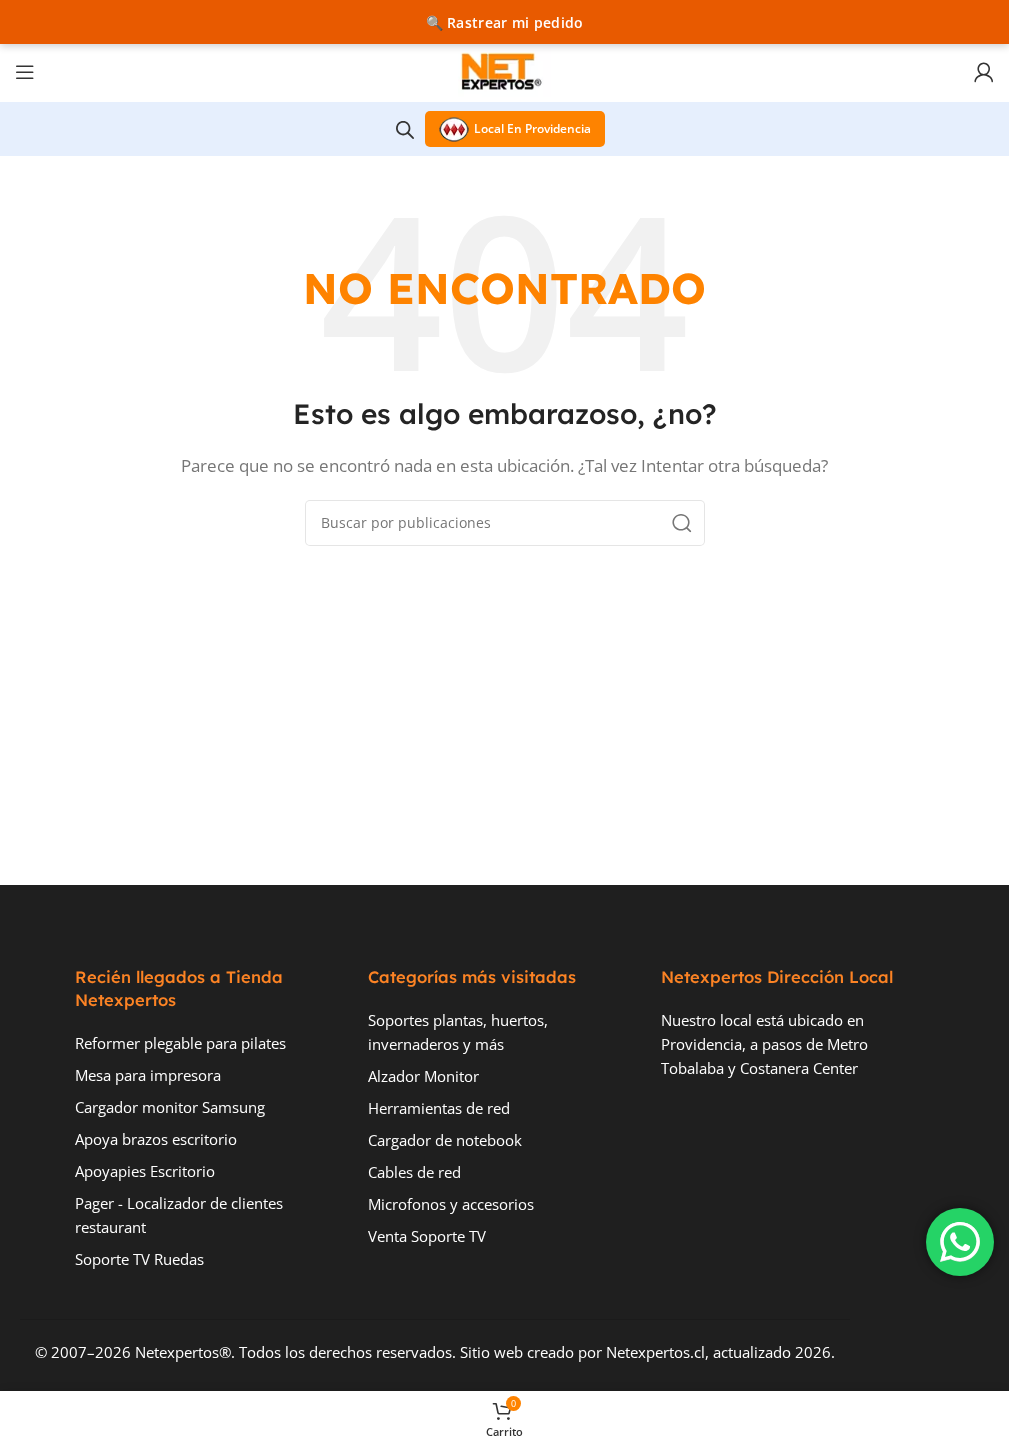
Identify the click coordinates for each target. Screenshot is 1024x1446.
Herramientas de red (439, 1108)
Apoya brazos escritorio (156, 1139)
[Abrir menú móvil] (25, 72)
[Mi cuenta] (984, 72)
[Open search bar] (405, 129)
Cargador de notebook (445, 1140)
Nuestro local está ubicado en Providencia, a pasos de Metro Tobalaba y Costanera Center (764, 1044)
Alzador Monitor (423, 1076)
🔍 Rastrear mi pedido (505, 22)
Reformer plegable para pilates (180, 1043)
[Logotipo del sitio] (505, 70)
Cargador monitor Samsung (170, 1107)
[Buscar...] (682, 523)
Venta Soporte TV (427, 1236)
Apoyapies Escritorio (145, 1171)
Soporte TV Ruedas (139, 1259)
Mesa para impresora (148, 1075)
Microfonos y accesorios (451, 1204)
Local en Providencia (532, 128)
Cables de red (414, 1172)
